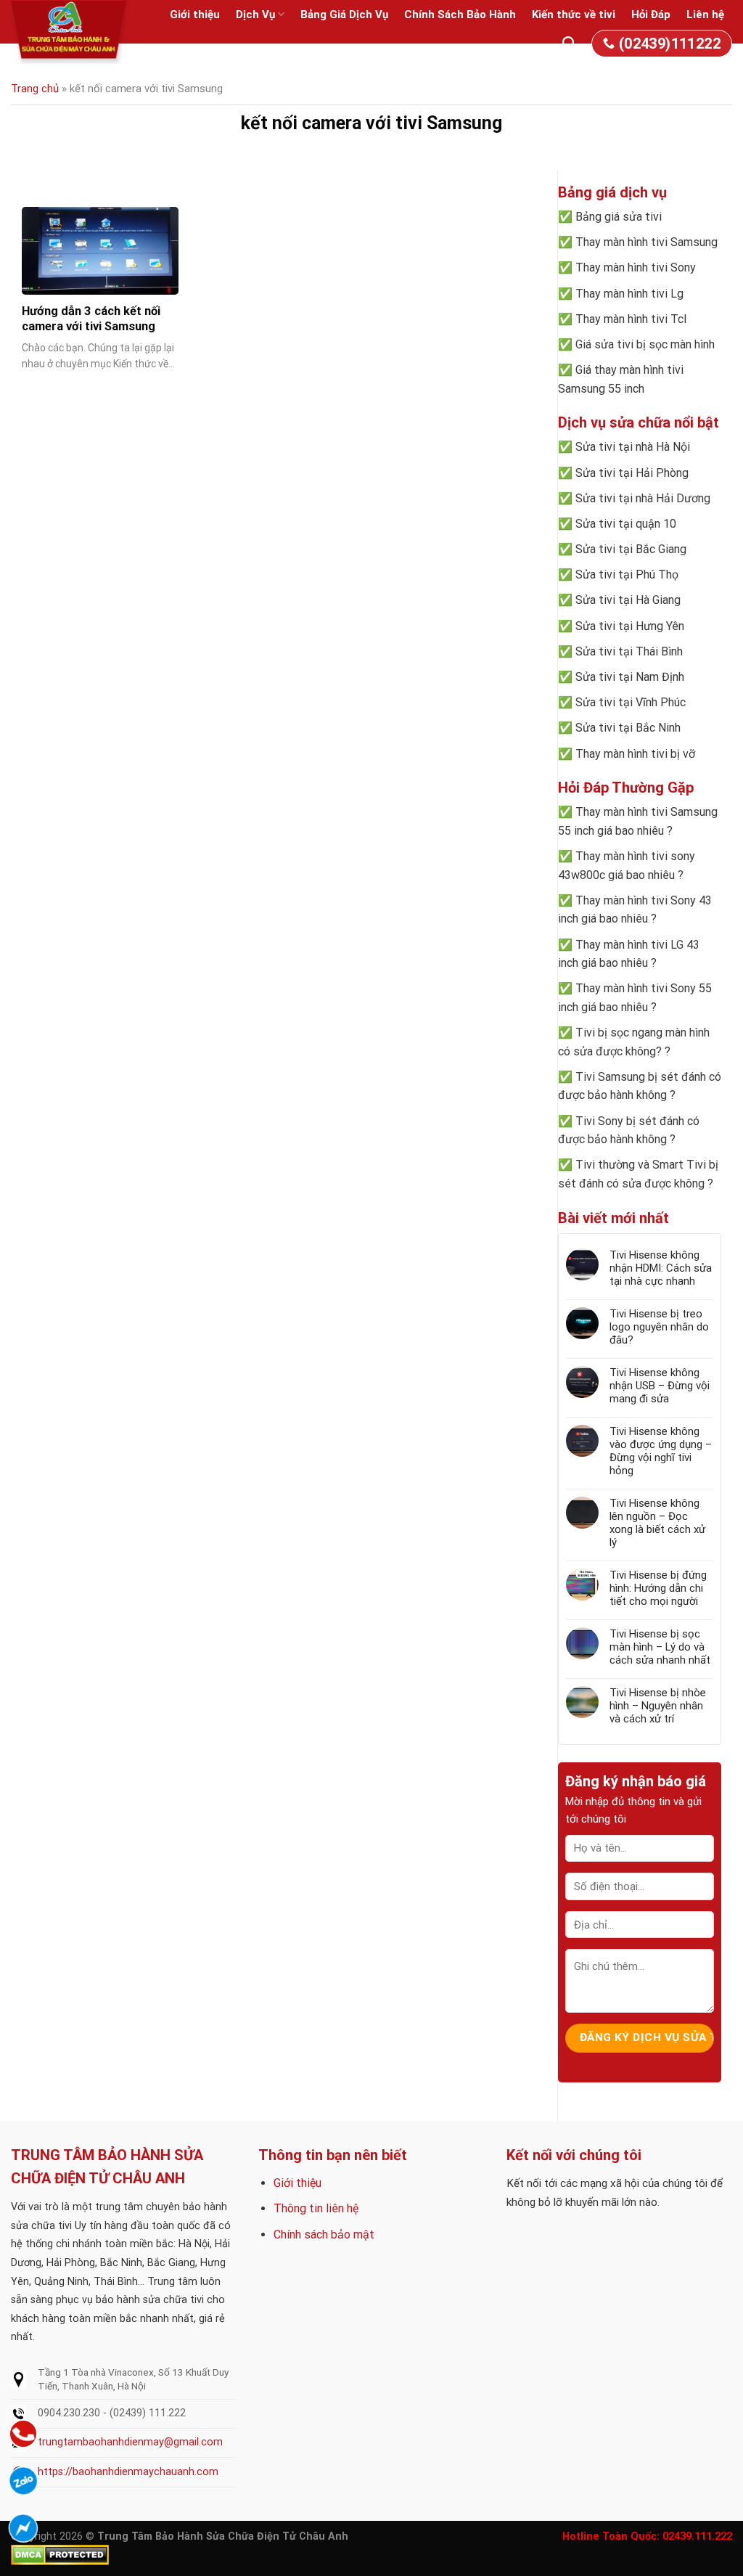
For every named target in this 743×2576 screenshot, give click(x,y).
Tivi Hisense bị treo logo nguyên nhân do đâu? (659, 1327)
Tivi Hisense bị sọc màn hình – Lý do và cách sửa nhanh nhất (660, 1647)
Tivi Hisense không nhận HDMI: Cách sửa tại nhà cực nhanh (661, 1268)
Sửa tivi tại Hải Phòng (632, 473)
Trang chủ (35, 89)
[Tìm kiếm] (569, 44)
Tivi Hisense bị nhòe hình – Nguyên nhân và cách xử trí (658, 1706)
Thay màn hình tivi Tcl (631, 319)
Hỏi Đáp (651, 15)
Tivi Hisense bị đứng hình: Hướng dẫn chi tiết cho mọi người (658, 1588)
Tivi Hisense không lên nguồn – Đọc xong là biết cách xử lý (657, 1523)
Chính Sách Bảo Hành (460, 15)
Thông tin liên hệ (316, 2208)
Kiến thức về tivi (574, 15)
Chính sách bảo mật (324, 2234)
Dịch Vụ (255, 15)
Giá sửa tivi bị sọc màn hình (645, 344)
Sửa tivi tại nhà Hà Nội (633, 447)
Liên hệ (705, 15)
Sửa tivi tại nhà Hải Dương (643, 498)
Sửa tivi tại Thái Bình (629, 651)
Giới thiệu (195, 15)
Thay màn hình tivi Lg (629, 294)
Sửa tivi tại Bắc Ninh (628, 728)
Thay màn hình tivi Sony (636, 267)
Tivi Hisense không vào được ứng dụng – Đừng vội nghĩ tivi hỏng (661, 1451)
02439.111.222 (697, 2536)
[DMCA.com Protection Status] (60, 2555)
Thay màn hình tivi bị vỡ (635, 754)
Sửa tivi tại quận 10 (626, 524)
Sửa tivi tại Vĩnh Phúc (631, 702)
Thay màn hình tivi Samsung (646, 242)
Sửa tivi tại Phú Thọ (627, 575)
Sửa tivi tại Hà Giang (628, 600)
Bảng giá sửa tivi (619, 217)
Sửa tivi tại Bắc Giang (631, 549)
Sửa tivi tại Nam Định (630, 677)
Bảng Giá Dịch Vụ (344, 15)
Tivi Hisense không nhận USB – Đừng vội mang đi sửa (660, 1386)
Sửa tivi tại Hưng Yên (630, 626)
